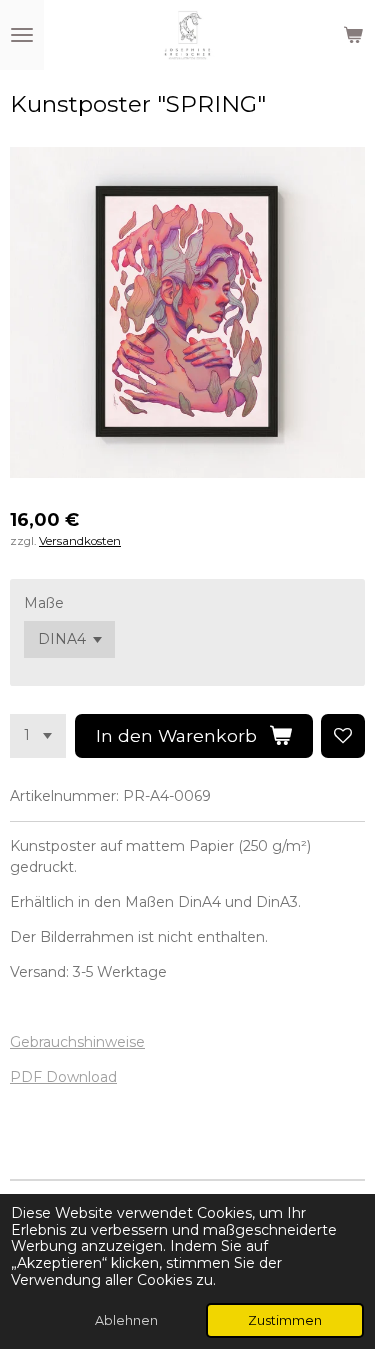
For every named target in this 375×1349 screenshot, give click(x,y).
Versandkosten (80, 541)
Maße (44, 603)
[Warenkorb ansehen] (353, 35)
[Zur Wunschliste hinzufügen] (343, 736)
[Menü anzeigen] (22, 35)
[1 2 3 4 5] (38, 736)
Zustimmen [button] (285, 1320)
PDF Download (63, 1077)
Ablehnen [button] (126, 1320)
